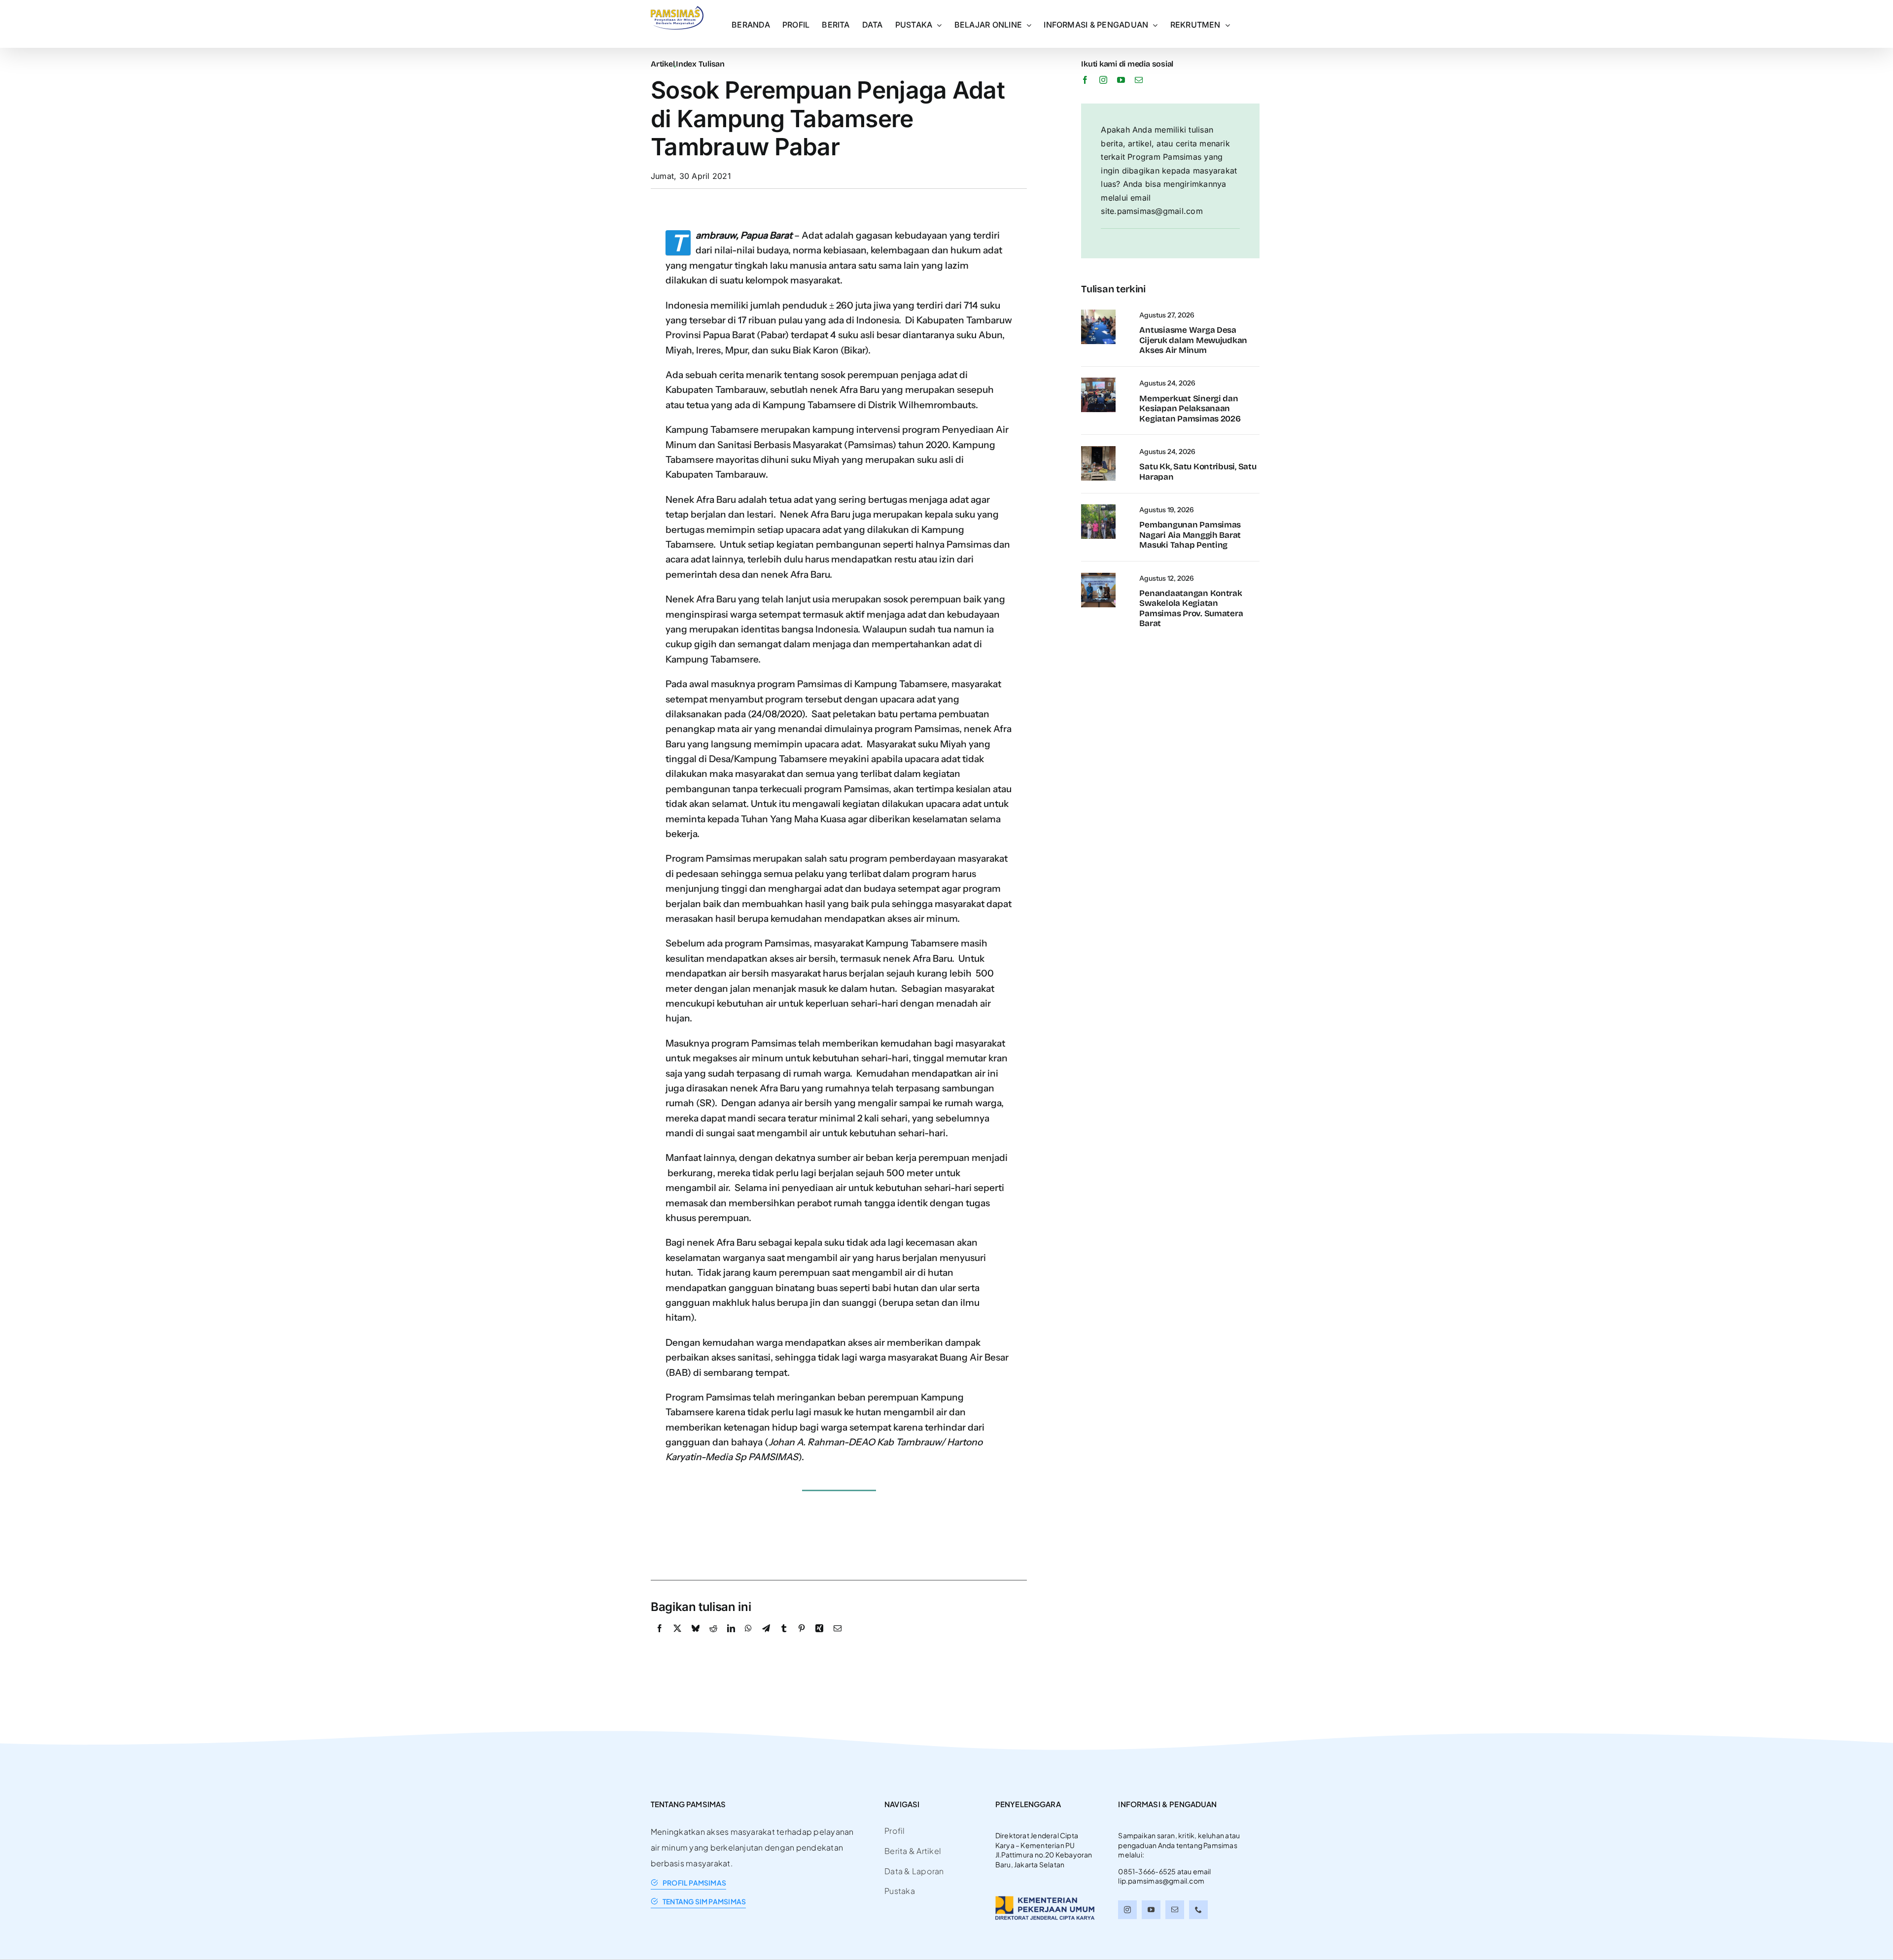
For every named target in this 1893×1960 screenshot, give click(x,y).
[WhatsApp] (748, 1639)
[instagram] (1103, 80)
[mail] (1139, 80)
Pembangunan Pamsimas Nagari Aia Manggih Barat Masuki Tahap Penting (1190, 535)
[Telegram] (766, 1639)
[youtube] (1121, 80)
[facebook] (1085, 80)
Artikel (663, 64)
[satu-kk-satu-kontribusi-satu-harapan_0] (1098, 450)
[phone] (1198, 1910)
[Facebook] (660, 1639)
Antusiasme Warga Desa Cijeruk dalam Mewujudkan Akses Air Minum (1193, 340)
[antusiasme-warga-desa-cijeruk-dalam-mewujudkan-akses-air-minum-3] (1098, 314)
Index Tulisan (700, 64)
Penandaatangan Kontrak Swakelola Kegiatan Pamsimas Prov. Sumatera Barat (1191, 608)
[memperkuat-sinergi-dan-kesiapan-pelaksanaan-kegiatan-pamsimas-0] (1098, 382)
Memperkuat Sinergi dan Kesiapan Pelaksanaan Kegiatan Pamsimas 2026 (1190, 409)
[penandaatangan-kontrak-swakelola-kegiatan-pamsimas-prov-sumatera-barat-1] (1098, 577)
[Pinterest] (802, 1639)
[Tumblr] (784, 1639)
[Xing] (819, 1639)
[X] (677, 1639)
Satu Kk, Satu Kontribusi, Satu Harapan (1198, 472)
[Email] (838, 1639)
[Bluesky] (696, 1639)
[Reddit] (713, 1639)
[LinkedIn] (731, 1639)
